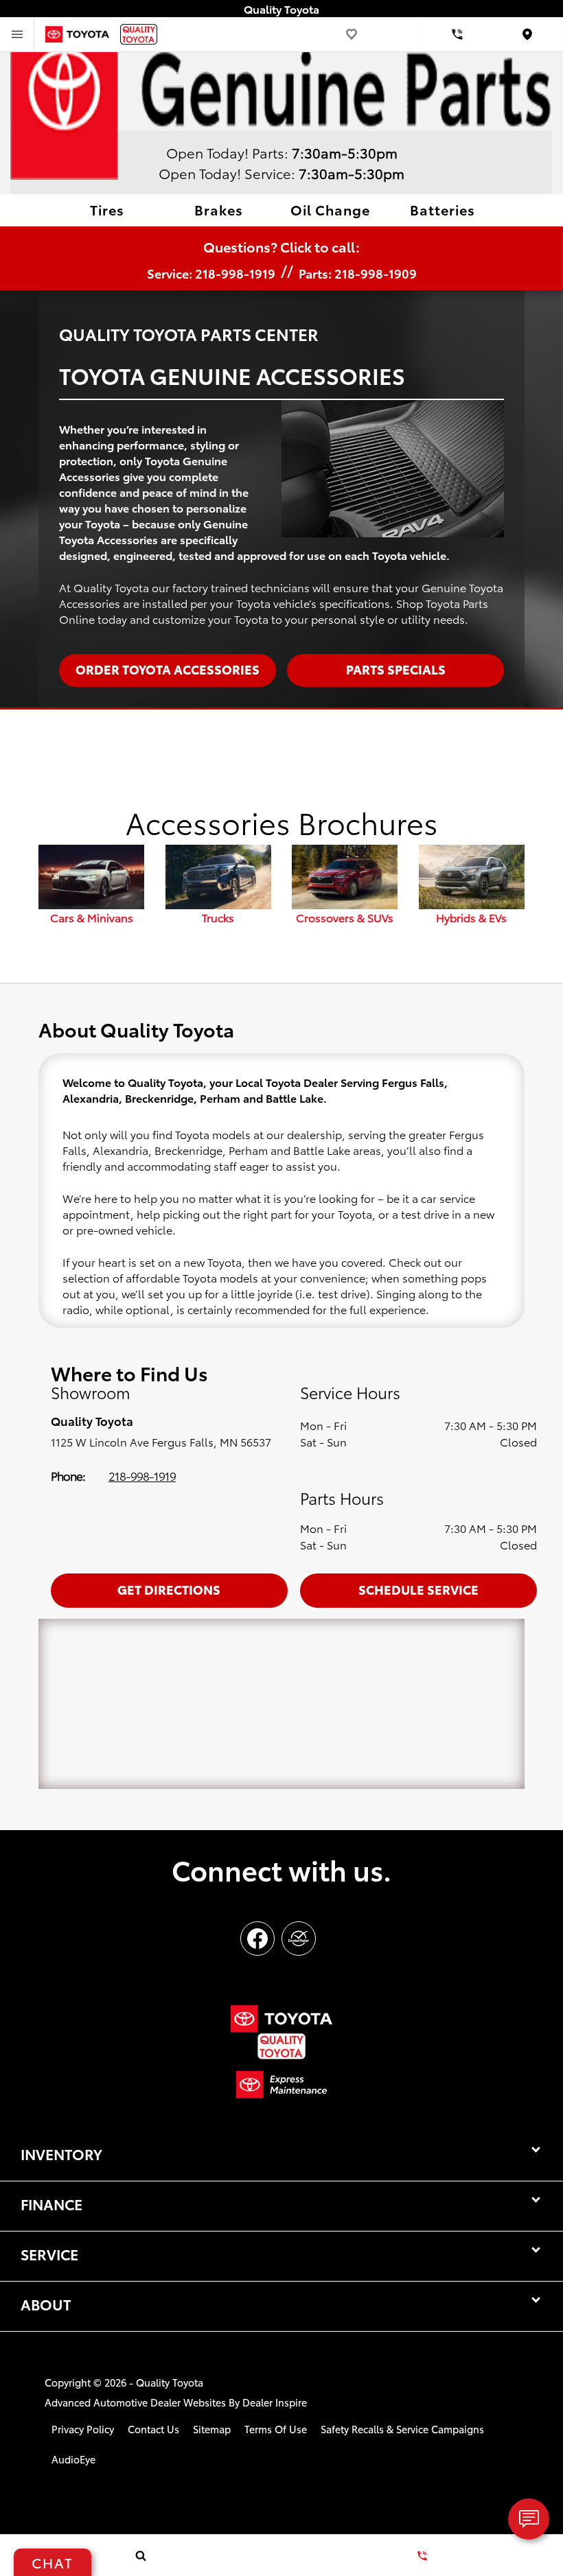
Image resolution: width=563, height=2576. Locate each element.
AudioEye (73, 2459)
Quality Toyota (170, 2382)
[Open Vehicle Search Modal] (141, 2555)
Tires (107, 209)
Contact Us (153, 2429)
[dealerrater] (299, 1939)
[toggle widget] (529, 2519)
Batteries (443, 209)
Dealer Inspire (275, 2402)
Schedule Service (418, 1589)
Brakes (219, 209)
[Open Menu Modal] (17, 34)
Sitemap (212, 2429)
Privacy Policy (83, 2429)
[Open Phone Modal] (458, 34)
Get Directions (169, 1589)
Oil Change (330, 209)
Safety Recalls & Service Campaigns (402, 2429)
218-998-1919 (142, 1475)
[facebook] (257, 1939)
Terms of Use (276, 2429)
